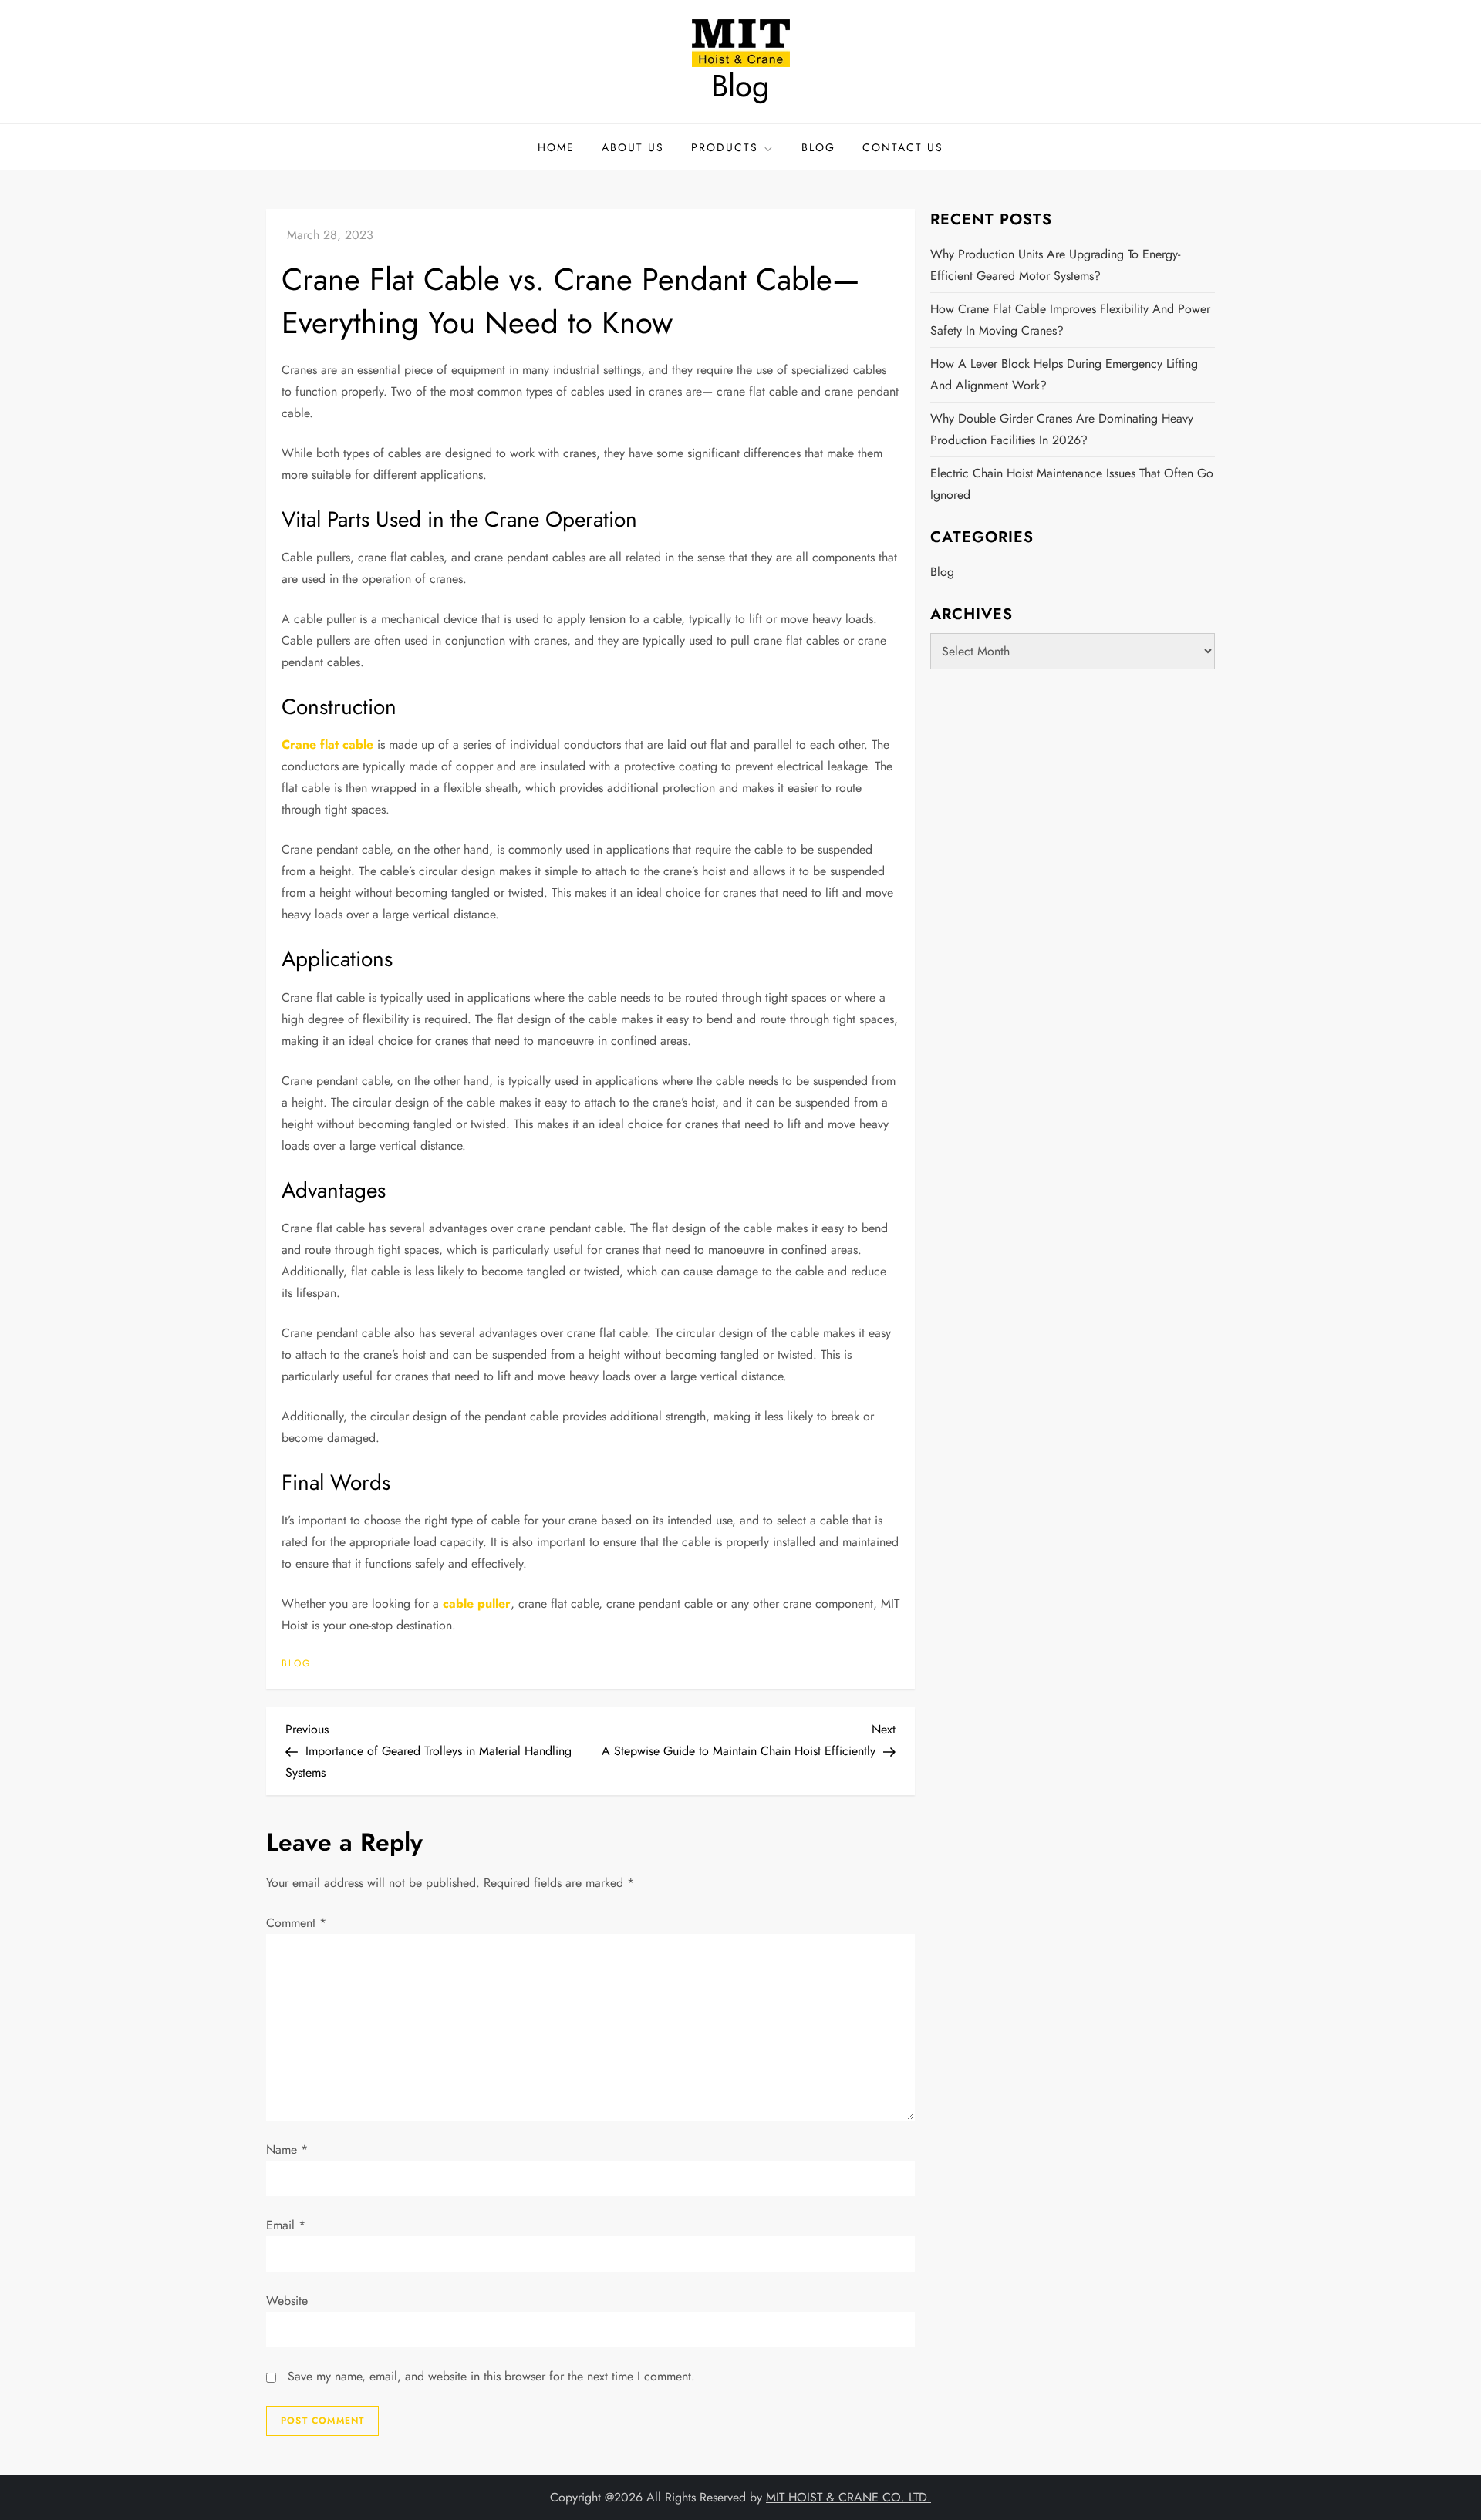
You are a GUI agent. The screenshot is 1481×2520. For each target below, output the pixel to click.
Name (287, 2149)
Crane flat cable (327, 745)
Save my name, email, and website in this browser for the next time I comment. (491, 2376)
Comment (296, 1923)
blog (296, 1664)
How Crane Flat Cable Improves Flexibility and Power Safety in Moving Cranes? (1070, 320)
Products (725, 147)
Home (556, 147)
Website (287, 2301)
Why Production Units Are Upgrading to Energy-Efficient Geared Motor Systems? (1055, 265)
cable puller (477, 1604)
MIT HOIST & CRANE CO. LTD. (848, 2497)
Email (286, 2225)
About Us (633, 147)
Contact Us (903, 147)
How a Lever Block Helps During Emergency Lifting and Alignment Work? (1064, 374)
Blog (740, 86)
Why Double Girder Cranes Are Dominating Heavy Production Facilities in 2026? (1062, 429)
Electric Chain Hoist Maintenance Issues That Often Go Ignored (1072, 484)
